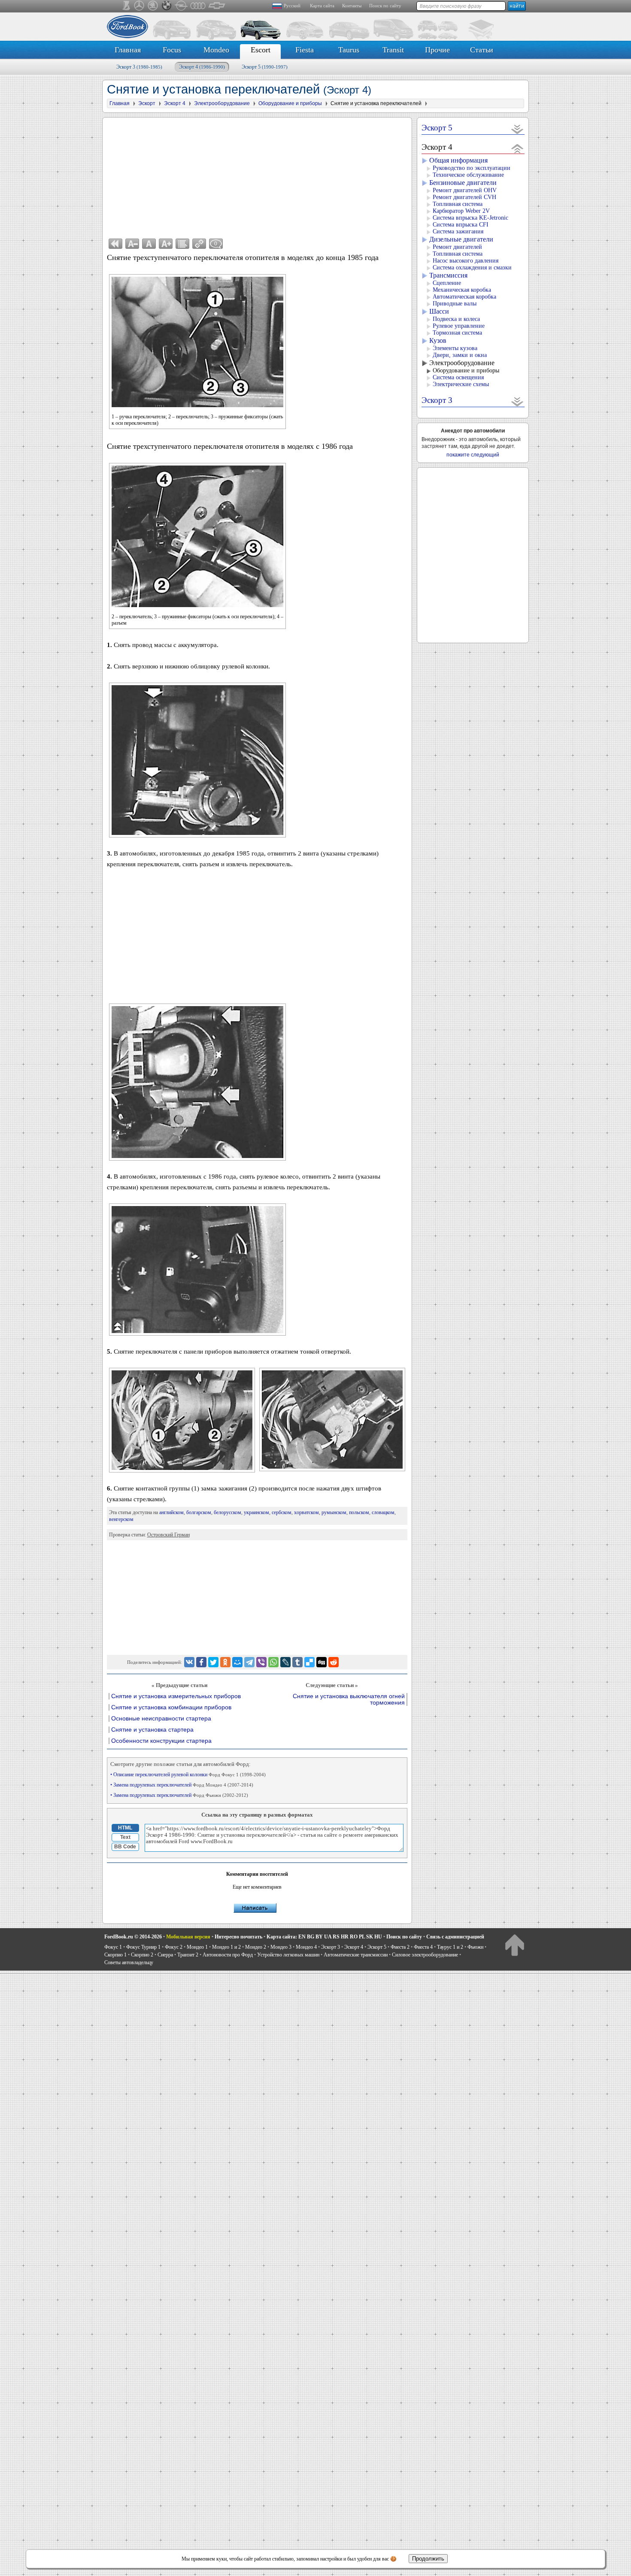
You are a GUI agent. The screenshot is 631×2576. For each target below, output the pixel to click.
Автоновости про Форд (228, 1955)
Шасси (439, 311)
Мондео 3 (281, 1947)
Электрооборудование (462, 363)
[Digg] (322, 1662)
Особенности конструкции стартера (161, 1741)
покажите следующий (473, 455)
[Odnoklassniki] (225, 1662)
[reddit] (334, 1662)
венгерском (121, 1519)
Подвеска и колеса (456, 319)
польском (359, 1512)
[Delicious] (309, 1662)
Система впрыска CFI (461, 225)
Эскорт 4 (202, 67)
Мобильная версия (188, 1937)
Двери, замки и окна (460, 355)
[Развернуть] (517, 129)
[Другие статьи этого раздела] (182, 244)
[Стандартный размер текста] (149, 244)
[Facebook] (201, 1662)
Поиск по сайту (385, 6)
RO (354, 1937)
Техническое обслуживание (468, 175)
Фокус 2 (174, 1947)
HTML (125, 1828)
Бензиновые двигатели (463, 183)
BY (319, 1937)
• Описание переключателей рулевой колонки (188, 1775)
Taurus (349, 50)
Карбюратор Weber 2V (461, 211)
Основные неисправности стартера (161, 1719)
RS (336, 1937)
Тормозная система (457, 333)
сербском (282, 1512)
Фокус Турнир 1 (143, 1947)
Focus (172, 50)
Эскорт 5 (265, 67)
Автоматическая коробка (464, 297)
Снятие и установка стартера (152, 1730)
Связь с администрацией (455, 1937)
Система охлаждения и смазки (472, 268)
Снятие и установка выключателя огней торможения (349, 1699)
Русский (292, 6)
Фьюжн (475, 1947)
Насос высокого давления (466, 261)
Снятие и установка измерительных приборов (176, 1696)
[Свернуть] (517, 148)
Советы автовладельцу (129, 1962)
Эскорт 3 (139, 67)
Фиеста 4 (423, 1947)
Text (125, 1837)
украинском (256, 1512)
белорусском (228, 1512)
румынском (334, 1512)
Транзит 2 (188, 1955)
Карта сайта (322, 6)
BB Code (125, 1847)
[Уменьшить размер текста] (132, 244)
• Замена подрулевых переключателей (182, 1785)
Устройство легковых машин (288, 1955)
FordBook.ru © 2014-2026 (133, 1937)
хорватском (306, 1512)
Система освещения (458, 377)
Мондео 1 (197, 1947)
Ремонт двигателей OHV (465, 190)
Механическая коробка (462, 290)
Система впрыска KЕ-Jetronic (470, 218)
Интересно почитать (238, 1937)
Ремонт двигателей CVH (464, 197)
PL (362, 1937)
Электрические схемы (461, 384)
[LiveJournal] (285, 1662)
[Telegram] (249, 1662)
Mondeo (216, 50)
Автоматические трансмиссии (356, 1955)
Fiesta (305, 50)
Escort (261, 50)
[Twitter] (213, 1662)
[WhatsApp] (273, 1662)
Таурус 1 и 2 (450, 1947)
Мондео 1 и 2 (226, 1947)
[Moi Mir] (237, 1662)
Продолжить (428, 2559)
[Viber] (261, 1662)
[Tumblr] (297, 1662)
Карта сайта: (282, 1937)
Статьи (482, 50)
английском (171, 1512)
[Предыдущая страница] (115, 244)
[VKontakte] (189, 1662)
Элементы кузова (455, 348)
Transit (393, 50)
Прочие (437, 50)
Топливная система (458, 204)
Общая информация (458, 160)
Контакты (352, 6)
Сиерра (165, 1955)
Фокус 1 (113, 1947)
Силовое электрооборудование (425, 1955)
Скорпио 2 (142, 1955)
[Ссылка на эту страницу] (199, 244)
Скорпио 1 (115, 1955)
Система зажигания (458, 231)
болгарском (199, 1512)
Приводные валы (455, 304)
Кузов (438, 340)
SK (370, 1937)
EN (302, 1937)
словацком (383, 1512)
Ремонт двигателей (457, 247)
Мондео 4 (306, 1947)
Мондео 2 (256, 1947)
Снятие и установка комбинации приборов (171, 1707)
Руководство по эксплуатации (472, 168)
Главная (128, 50)
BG (311, 1937)
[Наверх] (514, 1945)
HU (378, 1937)
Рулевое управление (459, 326)
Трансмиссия (448, 275)
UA (328, 1937)
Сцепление (447, 283)
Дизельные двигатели (461, 239)
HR (345, 1937)
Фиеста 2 (400, 1947)
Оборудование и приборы (466, 370)
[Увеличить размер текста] (166, 244)
